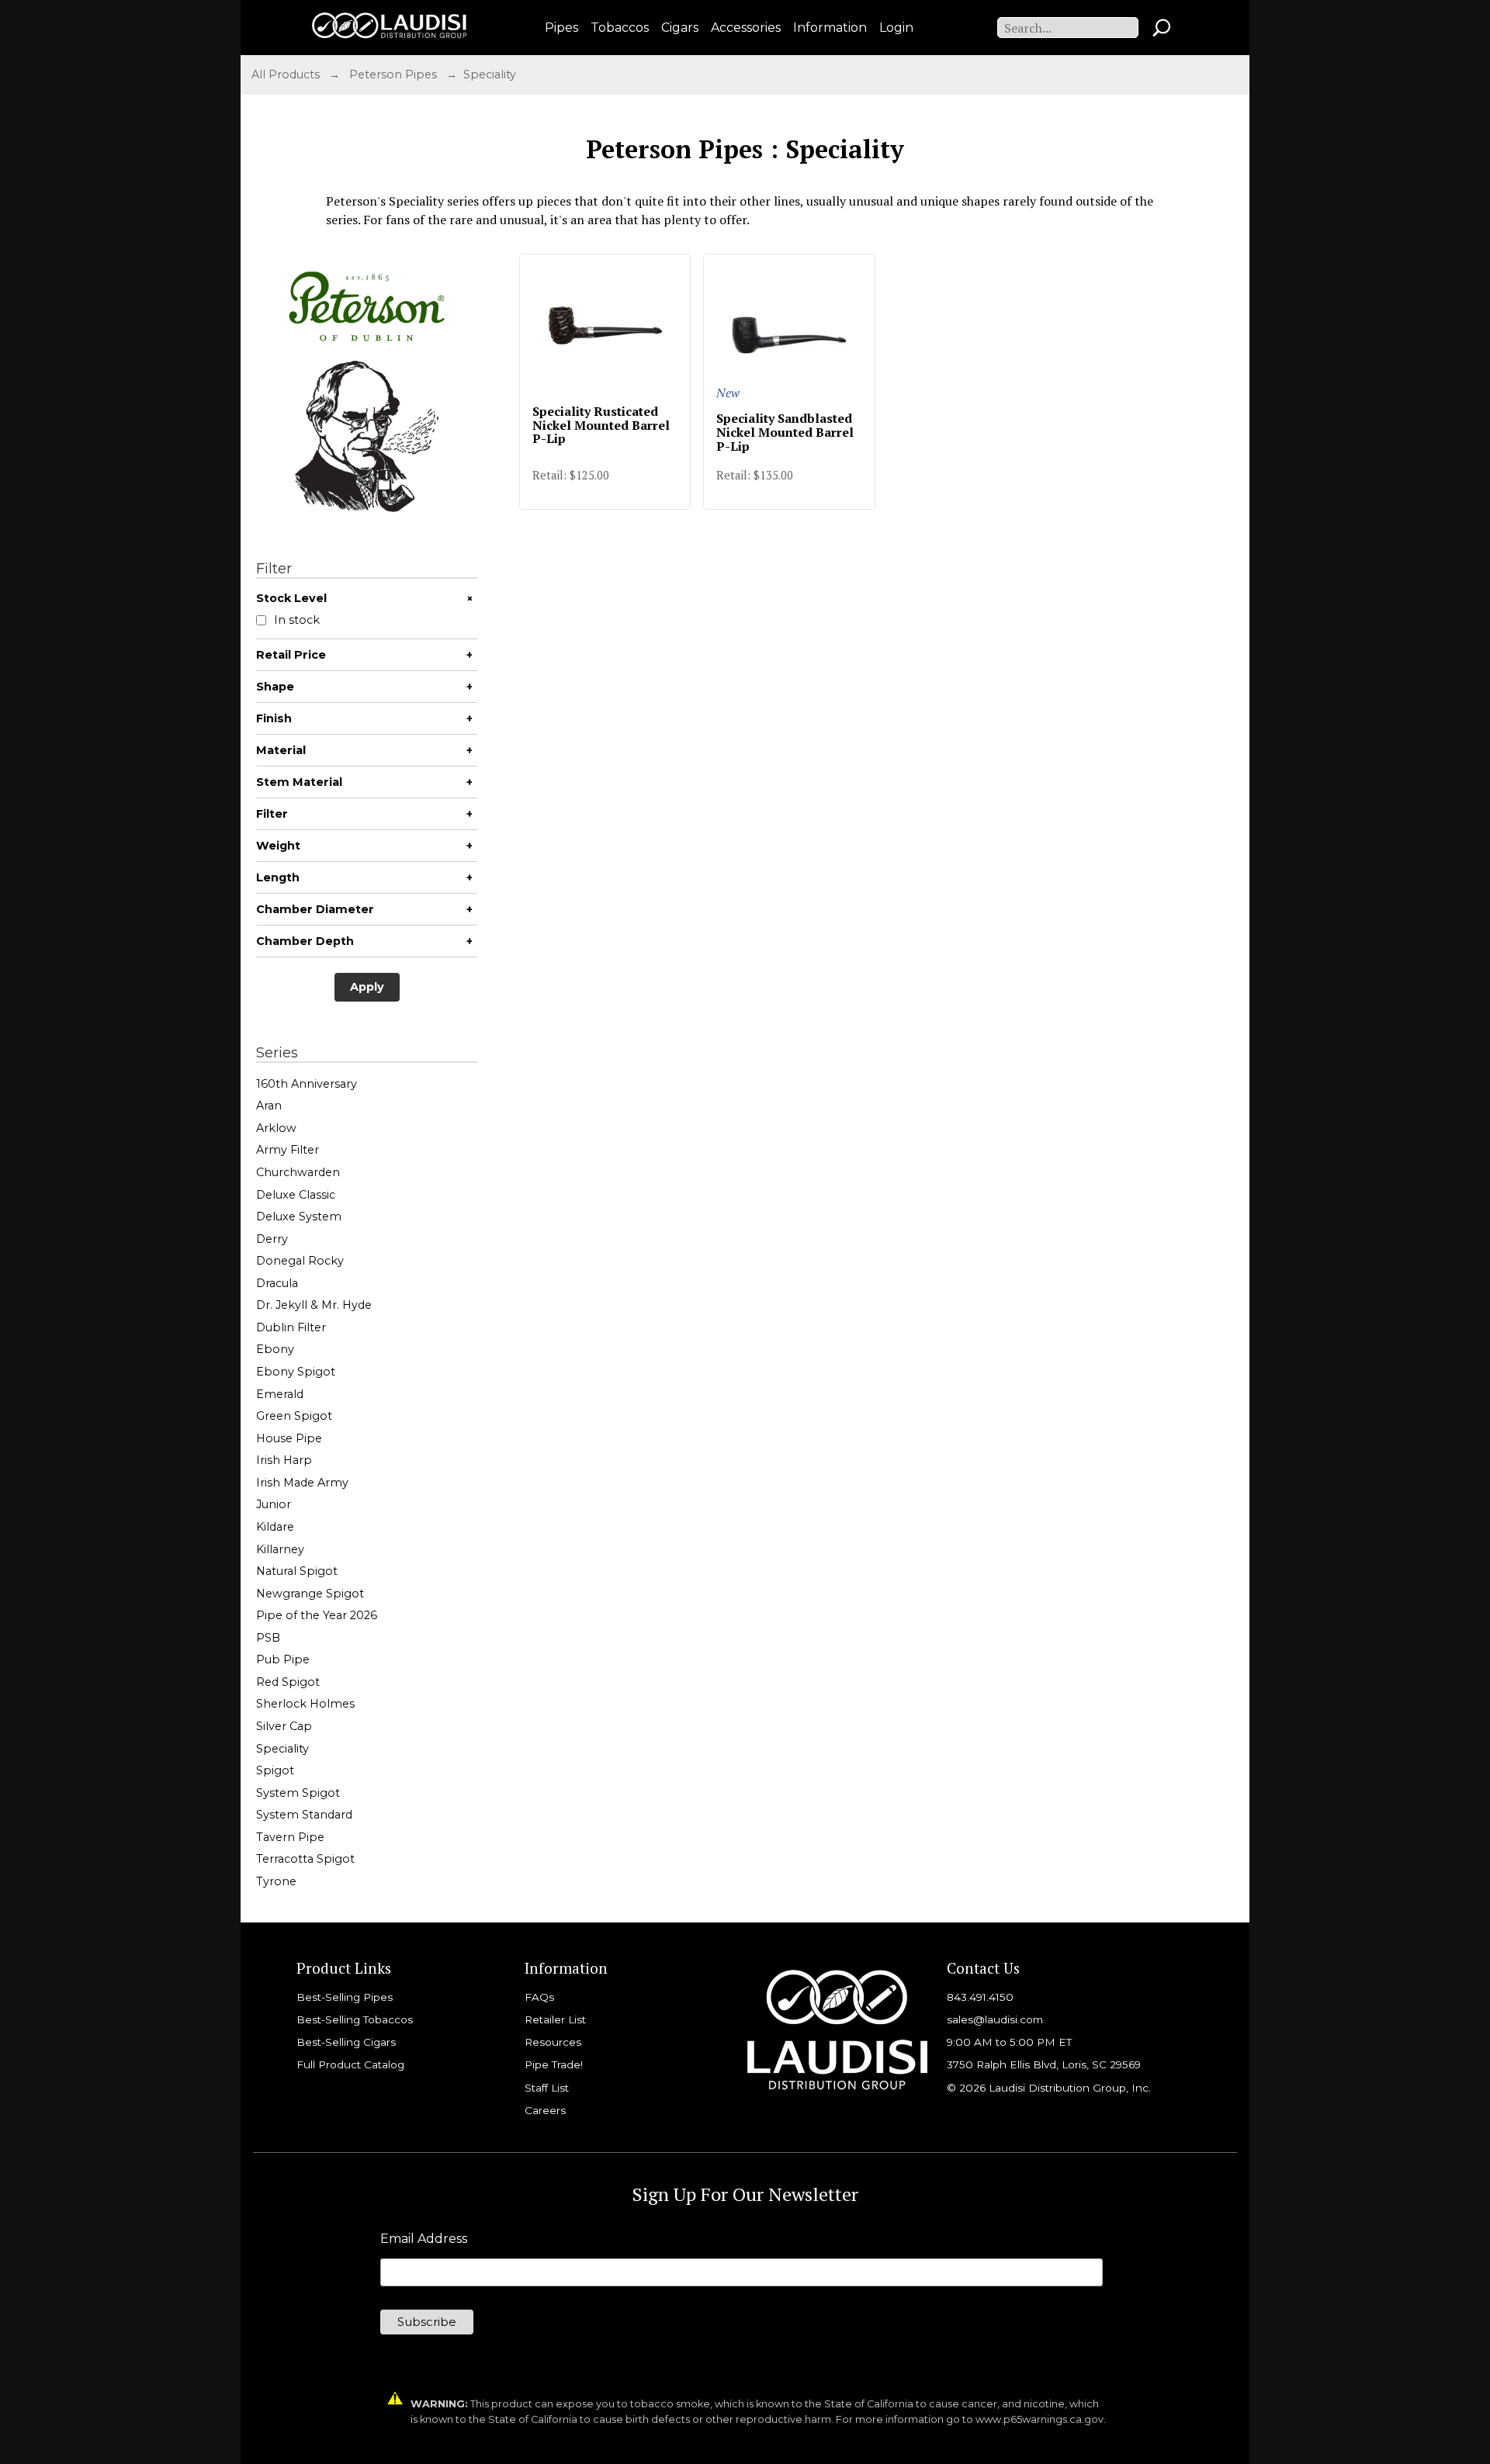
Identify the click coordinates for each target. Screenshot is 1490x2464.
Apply (367, 987)
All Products (286, 74)
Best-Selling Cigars (346, 2042)
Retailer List (555, 2019)
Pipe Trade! (554, 2064)
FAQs (539, 1997)
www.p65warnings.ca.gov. (1041, 2419)
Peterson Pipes (393, 74)
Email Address (424, 2239)
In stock (297, 620)
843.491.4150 (980, 1997)
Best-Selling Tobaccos (355, 2019)
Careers (545, 2110)
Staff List (547, 2088)
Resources (553, 2042)
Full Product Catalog (350, 2064)
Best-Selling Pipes (345, 1997)
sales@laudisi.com (995, 2019)
